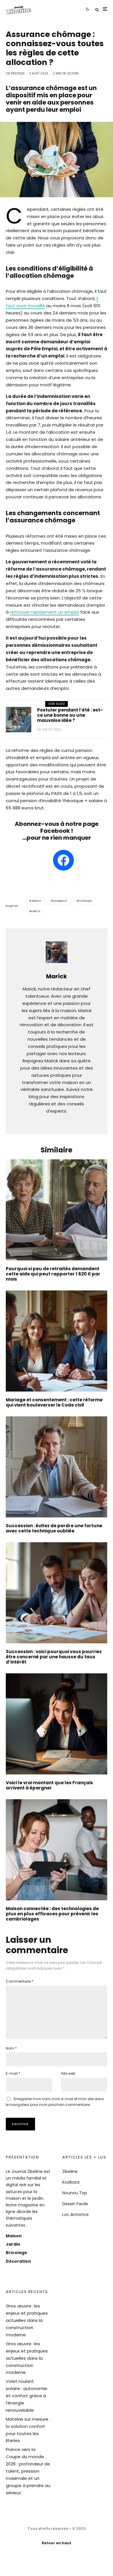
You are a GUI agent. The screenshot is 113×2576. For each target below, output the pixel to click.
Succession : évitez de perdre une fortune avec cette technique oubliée (54, 1528)
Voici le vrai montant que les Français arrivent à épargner (49, 1785)
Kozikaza (71, 2182)
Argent (37, 901)
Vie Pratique (15, 73)
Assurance (60, 901)
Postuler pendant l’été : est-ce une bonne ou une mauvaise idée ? (70, 715)
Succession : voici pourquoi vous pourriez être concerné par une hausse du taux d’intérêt (54, 1657)
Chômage (85, 901)
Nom (11, 2048)
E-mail (13, 2073)
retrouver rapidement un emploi (44, 612)
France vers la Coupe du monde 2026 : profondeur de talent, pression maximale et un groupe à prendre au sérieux (28, 2471)
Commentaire (20, 1981)
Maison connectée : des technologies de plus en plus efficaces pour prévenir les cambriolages (52, 1914)
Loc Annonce (75, 2214)
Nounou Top (75, 2193)
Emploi (36, 911)
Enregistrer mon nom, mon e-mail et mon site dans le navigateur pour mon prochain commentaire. (55, 2102)
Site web (68, 2073)
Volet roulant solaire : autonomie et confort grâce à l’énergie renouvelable (27, 2396)
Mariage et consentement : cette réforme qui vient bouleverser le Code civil (54, 1402)
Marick (57, 976)
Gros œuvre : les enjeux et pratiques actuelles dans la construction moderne (27, 2320)
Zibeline (70, 2171)
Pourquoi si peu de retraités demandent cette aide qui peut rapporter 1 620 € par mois (53, 1274)
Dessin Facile (75, 2204)
